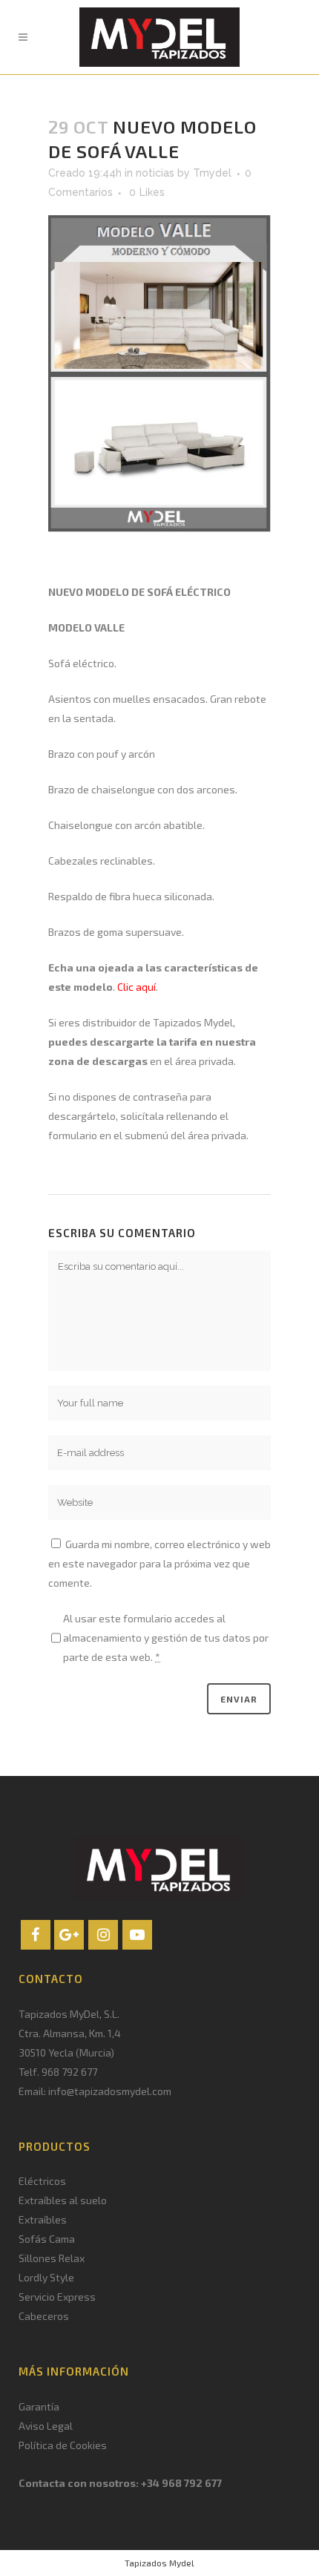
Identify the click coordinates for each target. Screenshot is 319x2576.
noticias (155, 173)
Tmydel (212, 173)
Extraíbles (43, 2219)
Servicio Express (57, 2297)
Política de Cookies (63, 2445)
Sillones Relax (52, 2258)
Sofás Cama (47, 2239)
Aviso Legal (46, 2426)
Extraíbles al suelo (63, 2200)
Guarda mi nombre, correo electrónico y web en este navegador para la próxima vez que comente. (159, 1563)
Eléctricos (42, 2181)
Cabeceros (44, 2316)
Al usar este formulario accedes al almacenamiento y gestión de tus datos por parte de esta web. (166, 1638)
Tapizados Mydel (159, 2563)
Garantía (39, 2406)
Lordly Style (46, 2277)
